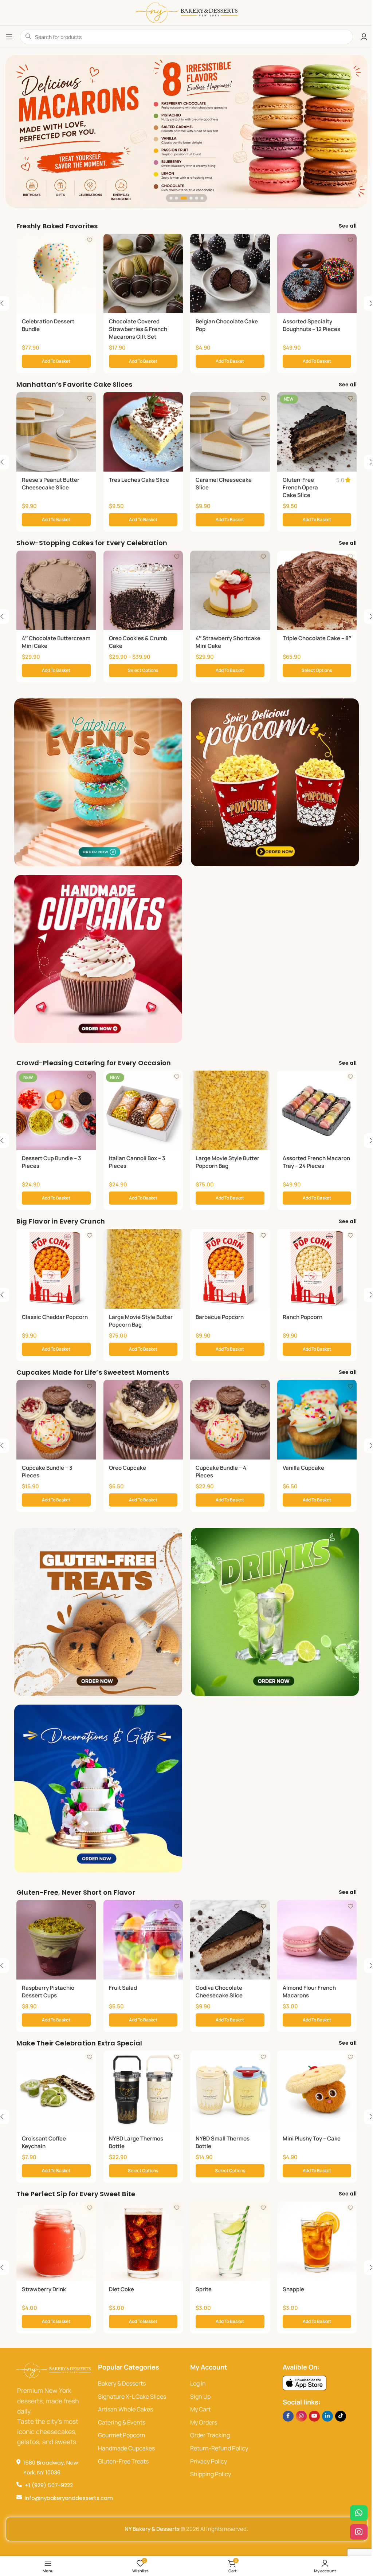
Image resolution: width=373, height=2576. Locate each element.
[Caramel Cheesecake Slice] (230, 432)
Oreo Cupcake (127, 1468)
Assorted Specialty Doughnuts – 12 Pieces (311, 325)
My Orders (204, 2422)
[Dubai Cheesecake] (186, 131)
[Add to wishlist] (90, 240)
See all (348, 226)
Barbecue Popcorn (220, 1317)
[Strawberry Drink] (56, 2241)
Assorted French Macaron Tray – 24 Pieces (316, 1162)
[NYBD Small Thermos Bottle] (230, 2090)
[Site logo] (186, 12)
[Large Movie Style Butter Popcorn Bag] (230, 1110)
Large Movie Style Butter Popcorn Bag (227, 1162)
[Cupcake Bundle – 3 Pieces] (56, 1420)
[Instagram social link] (301, 2416)
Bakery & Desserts (122, 2383)
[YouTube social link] (314, 2416)
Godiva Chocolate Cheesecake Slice (219, 1992)
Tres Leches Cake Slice (139, 480)
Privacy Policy (209, 2461)
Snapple (293, 2289)
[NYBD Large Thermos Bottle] (143, 2090)
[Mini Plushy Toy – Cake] (317, 2090)
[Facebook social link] (288, 2416)
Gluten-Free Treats (123, 2461)
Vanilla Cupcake (303, 1468)
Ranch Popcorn (303, 1317)
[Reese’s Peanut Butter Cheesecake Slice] (56, 432)
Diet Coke (121, 2289)
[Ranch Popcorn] (317, 1269)
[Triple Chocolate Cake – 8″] (317, 590)
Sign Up (200, 2396)
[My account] (364, 37)
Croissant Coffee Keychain (44, 2142)
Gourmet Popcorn (122, 2435)
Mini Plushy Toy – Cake (312, 2138)
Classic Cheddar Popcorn (55, 1317)
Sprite (204, 2289)
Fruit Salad (123, 1988)
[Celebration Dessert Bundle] (56, 274)
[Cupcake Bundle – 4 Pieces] (230, 1420)
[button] (171, 198)
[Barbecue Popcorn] (230, 1269)
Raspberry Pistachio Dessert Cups (48, 1992)
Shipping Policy (211, 2474)
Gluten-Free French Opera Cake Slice (300, 487)
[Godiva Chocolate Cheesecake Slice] (230, 1940)
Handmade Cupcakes (126, 2448)
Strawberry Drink (44, 2289)
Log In (198, 2383)
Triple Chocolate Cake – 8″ (317, 638)
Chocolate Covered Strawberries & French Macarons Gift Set (138, 329)
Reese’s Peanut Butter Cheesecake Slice (51, 484)
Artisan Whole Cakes (125, 2409)
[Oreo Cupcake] (143, 1420)
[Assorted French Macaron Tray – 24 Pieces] (317, 1110)
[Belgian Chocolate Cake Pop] (230, 274)
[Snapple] (317, 2241)
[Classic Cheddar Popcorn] (56, 1269)
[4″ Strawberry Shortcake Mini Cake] (230, 590)
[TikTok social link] (341, 2416)
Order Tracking (210, 2435)
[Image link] (305, 2382)
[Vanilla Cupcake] (317, 1420)
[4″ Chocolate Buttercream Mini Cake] (56, 590)
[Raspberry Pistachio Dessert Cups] (56, 1940)
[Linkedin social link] (327, 2416)
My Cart (200, 2409)
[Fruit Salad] (143, 1940)
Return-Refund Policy (219, 2448)
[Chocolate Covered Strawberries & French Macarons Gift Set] (143, 274)
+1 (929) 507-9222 (49, 2485)
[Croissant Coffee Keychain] (56, 2090)
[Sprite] (230, 2241)
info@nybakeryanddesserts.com (69, 2498)
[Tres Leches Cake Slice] (143, 432)
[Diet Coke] (143, 2241)
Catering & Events (122, 2422)
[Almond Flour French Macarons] (317, 1940)
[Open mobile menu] (9, 37)
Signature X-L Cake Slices (132, 2396)
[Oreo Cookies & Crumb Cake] (143, 590)
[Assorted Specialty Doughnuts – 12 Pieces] (317, 274)
